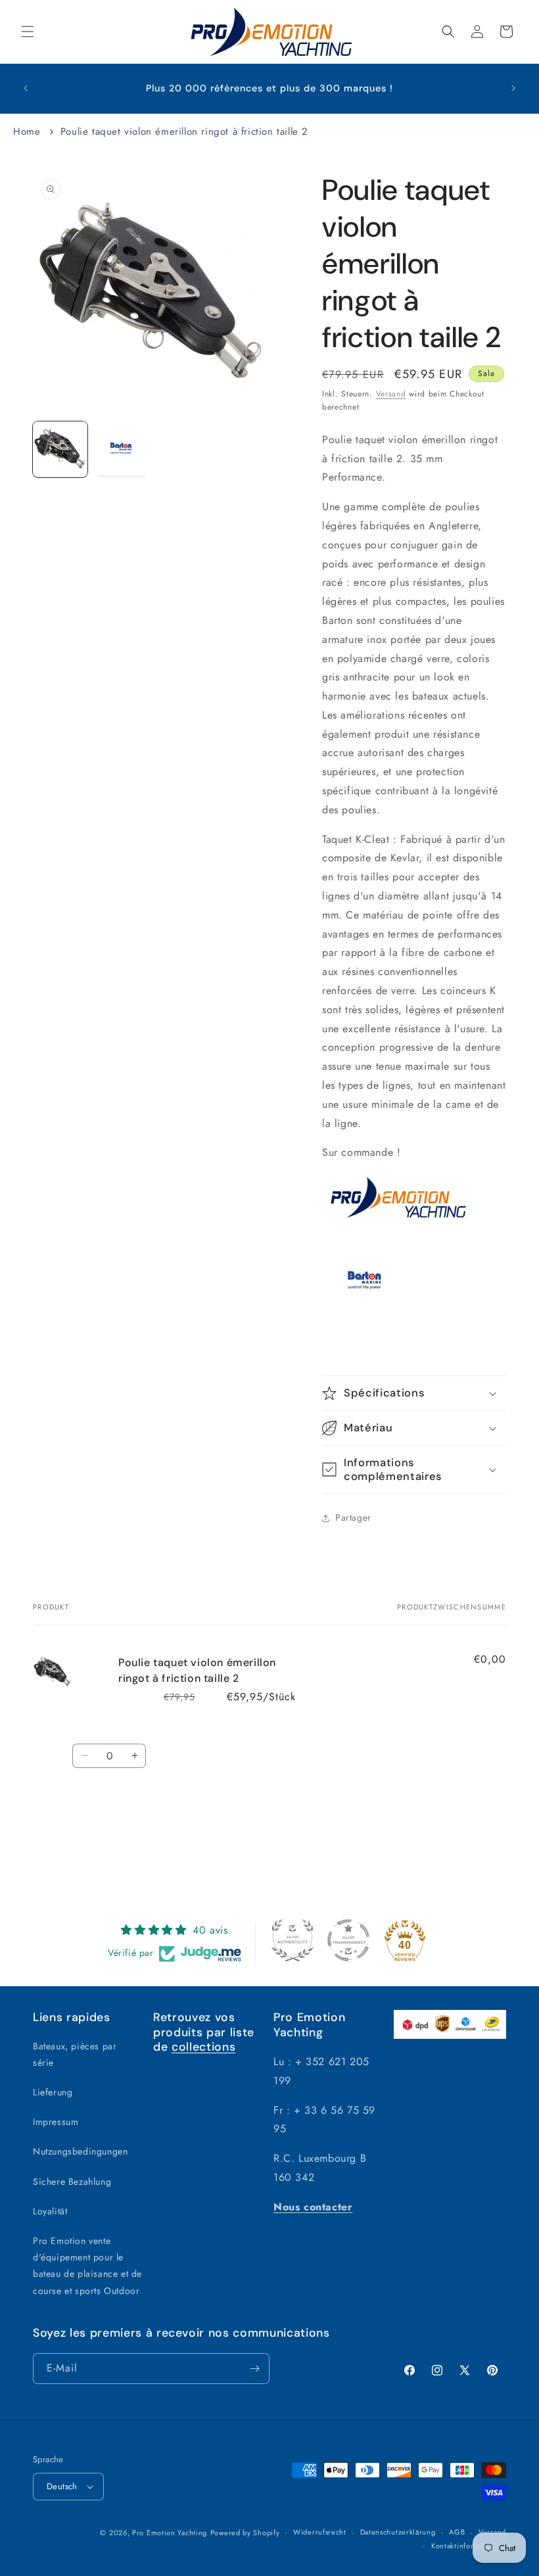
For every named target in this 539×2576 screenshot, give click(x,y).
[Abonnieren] (254, 2369)
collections (203, 2047)
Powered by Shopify (245, 2533)
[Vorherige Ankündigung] (26, 88)
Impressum (56, 2122)
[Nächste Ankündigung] (513, 88)
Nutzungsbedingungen (80, 2151)
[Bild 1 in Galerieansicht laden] (60, 450)
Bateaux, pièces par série (75, 2054)
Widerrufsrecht (320, 2532)
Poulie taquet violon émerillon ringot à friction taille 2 (184, 131)
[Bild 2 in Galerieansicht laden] (121, 450)
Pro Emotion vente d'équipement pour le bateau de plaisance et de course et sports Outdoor (87, 2266)
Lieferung (53, 2092)
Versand (391, 394)
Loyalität (50, 2211)
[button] (28, 32)
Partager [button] (353, 1517)
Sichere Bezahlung (72, 2182)
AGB (457, 2532)
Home (27, 131)
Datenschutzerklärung (398, 2532)
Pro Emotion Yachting (170, 2533)
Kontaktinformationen (469, 2546)
